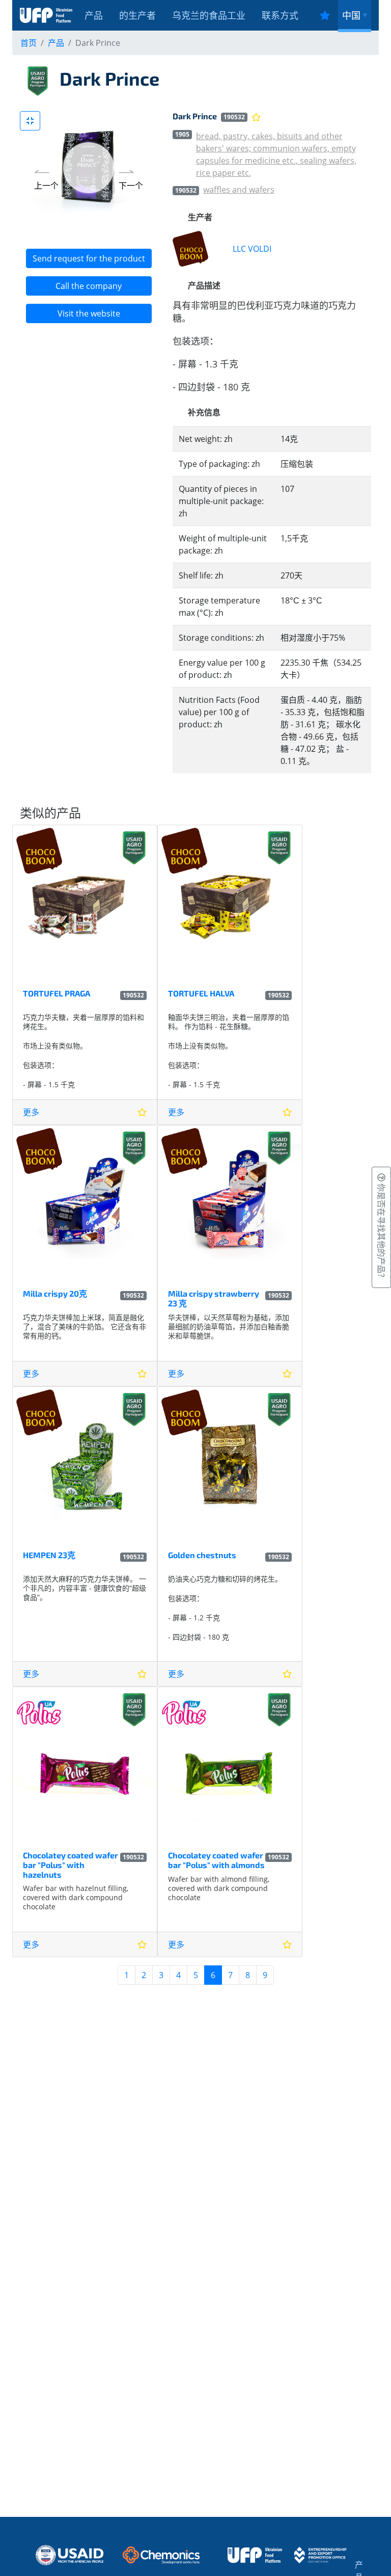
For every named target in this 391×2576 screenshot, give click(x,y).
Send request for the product (89, 258)
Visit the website (89, 313)
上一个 (46, 186)
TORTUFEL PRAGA (57, 993)
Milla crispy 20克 (55, 1293)
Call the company (89, 286)
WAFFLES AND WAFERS (239, 190)
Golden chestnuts (202, 1555)
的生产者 (137, 15)
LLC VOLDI (252, 249)
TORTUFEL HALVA (201, 993)
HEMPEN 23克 (49, 1555)
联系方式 (280, 15)
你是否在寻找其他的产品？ (381, 1231)
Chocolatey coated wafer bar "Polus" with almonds (216, 1860)
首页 (29, 43)
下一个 (131, 186)
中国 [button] (351, 15)
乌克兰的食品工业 (209, 15)
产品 (94, 15)
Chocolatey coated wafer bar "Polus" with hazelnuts (71, 1865)
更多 (31, 1112)
